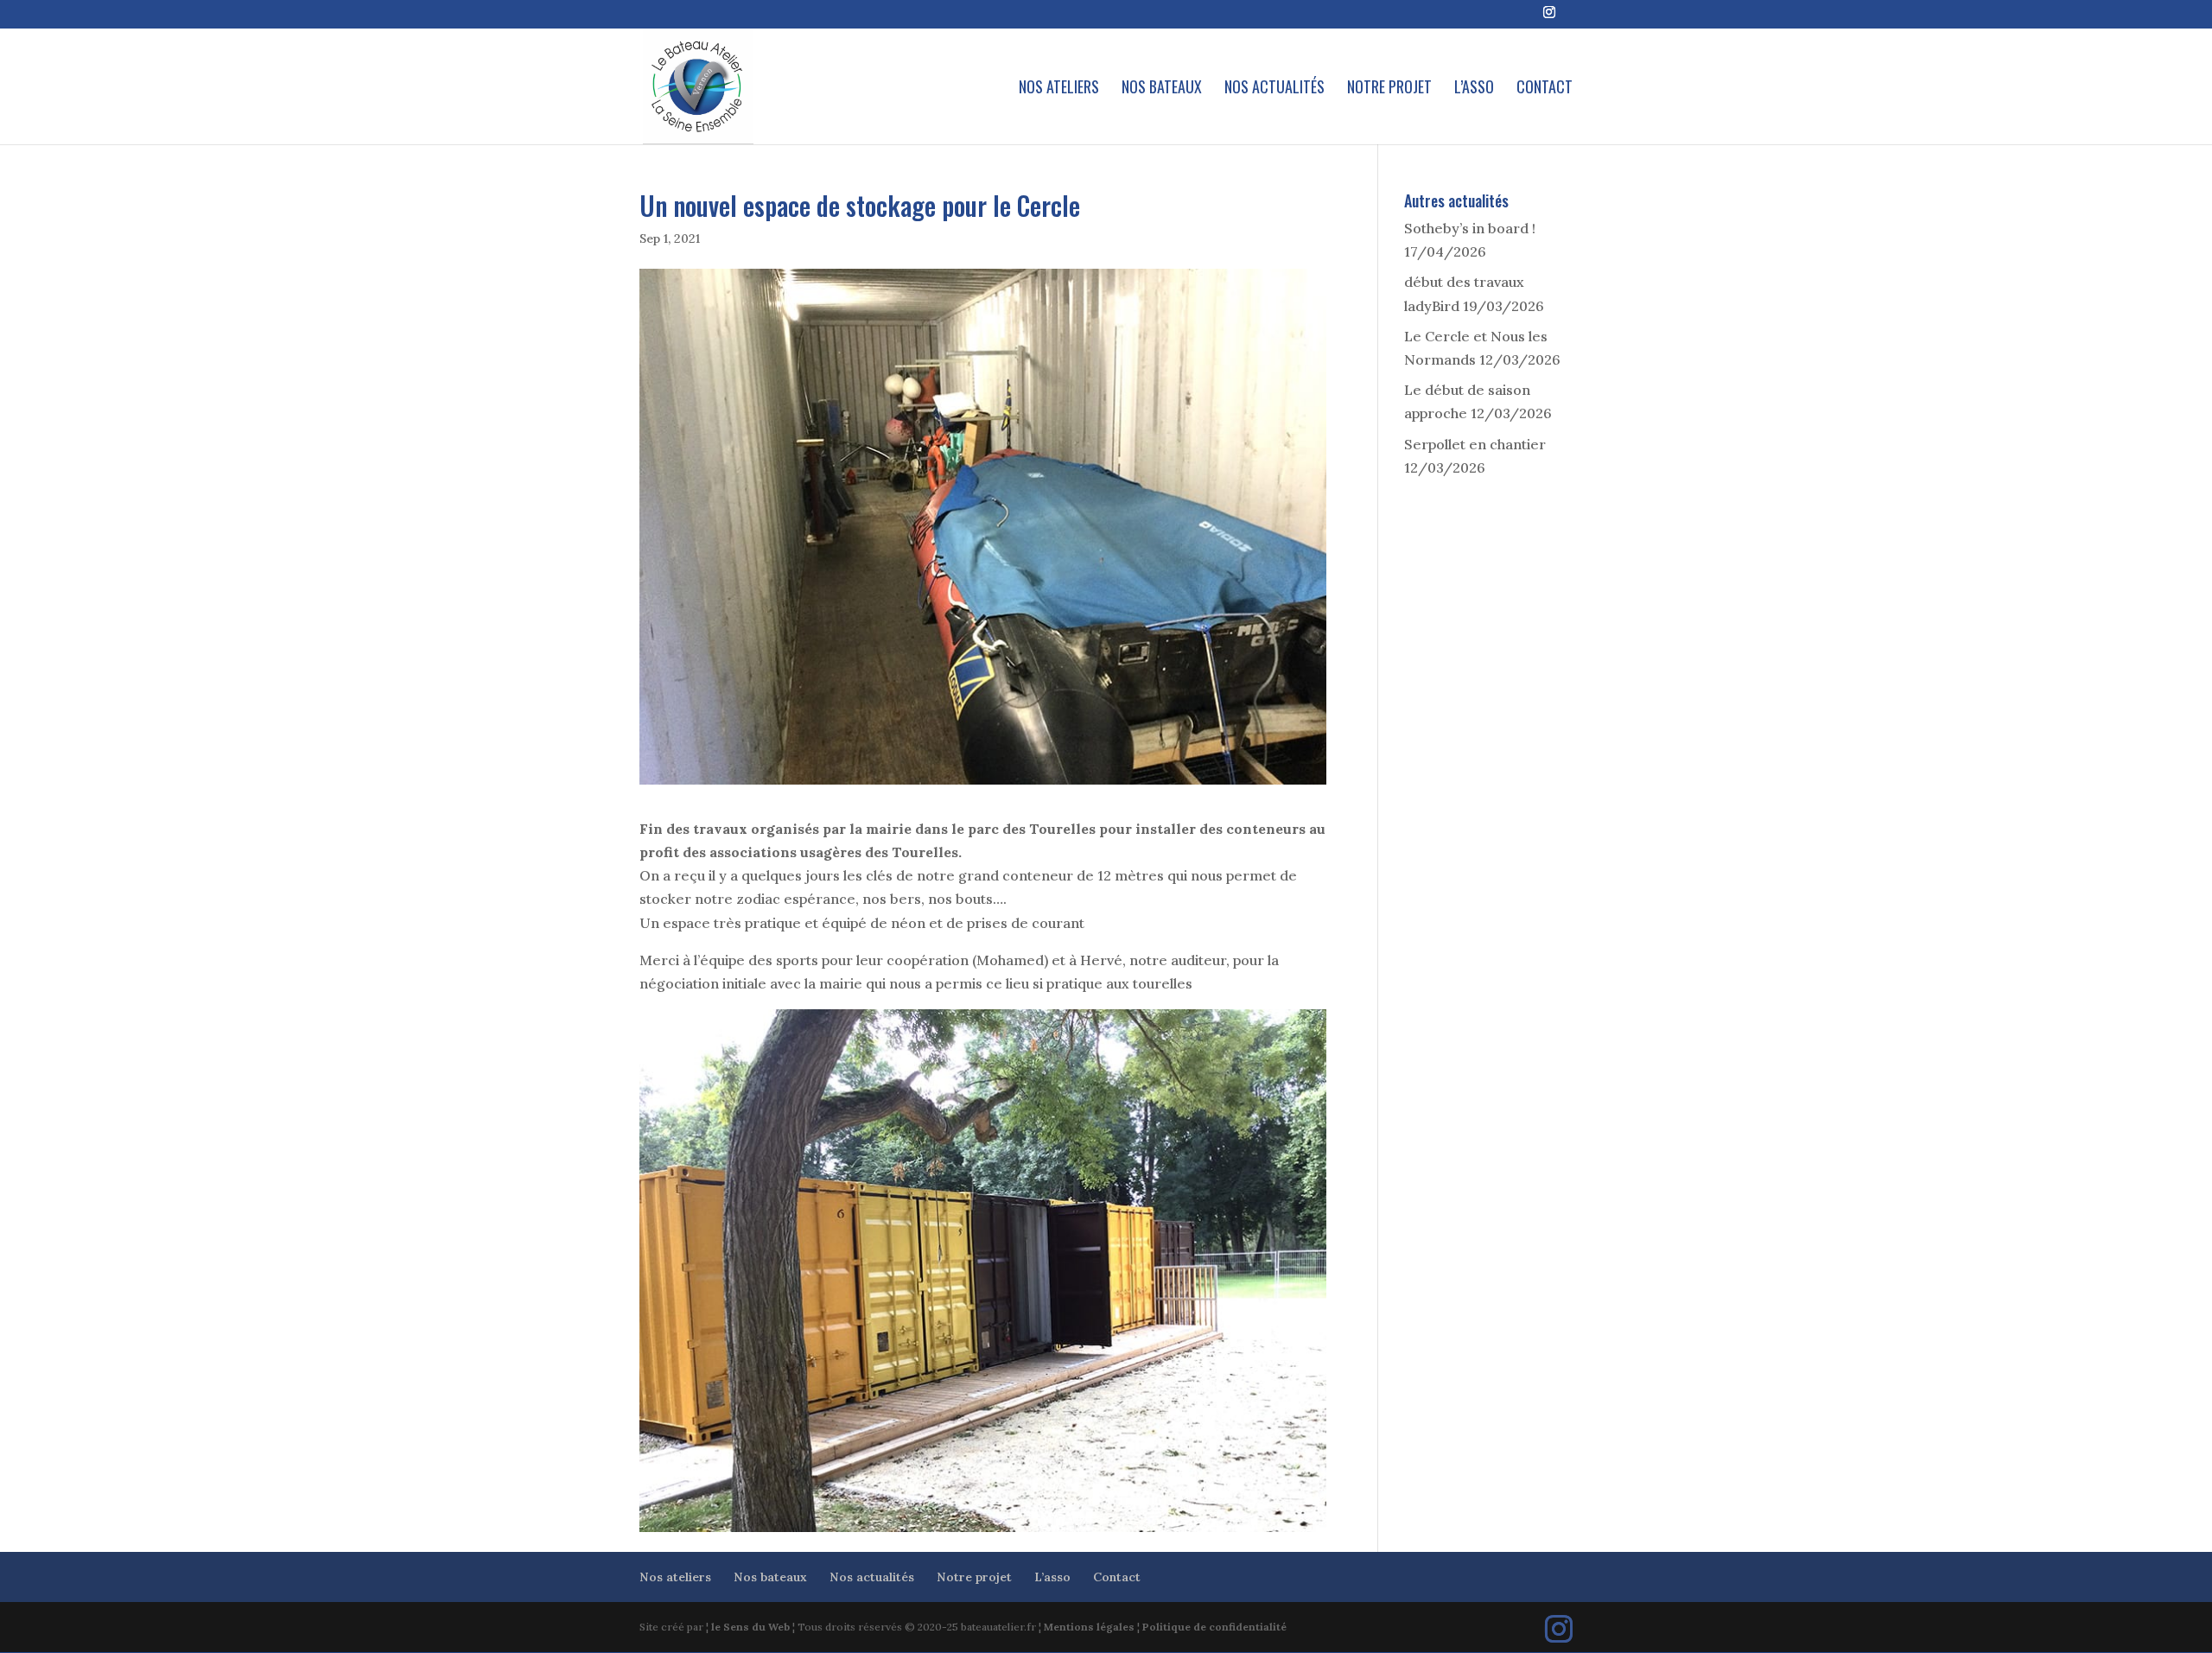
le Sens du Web (750, 1627)
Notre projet (1389, 89)
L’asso (1474, 89)
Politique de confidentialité (1214, 1627)
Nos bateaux (1162, 89)
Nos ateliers (1059, 89)
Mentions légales (1089, 1627)
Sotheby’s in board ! (1470, 228)
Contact (1545, 89)
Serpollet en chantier (1475, 444)
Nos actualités (1274, 89)
